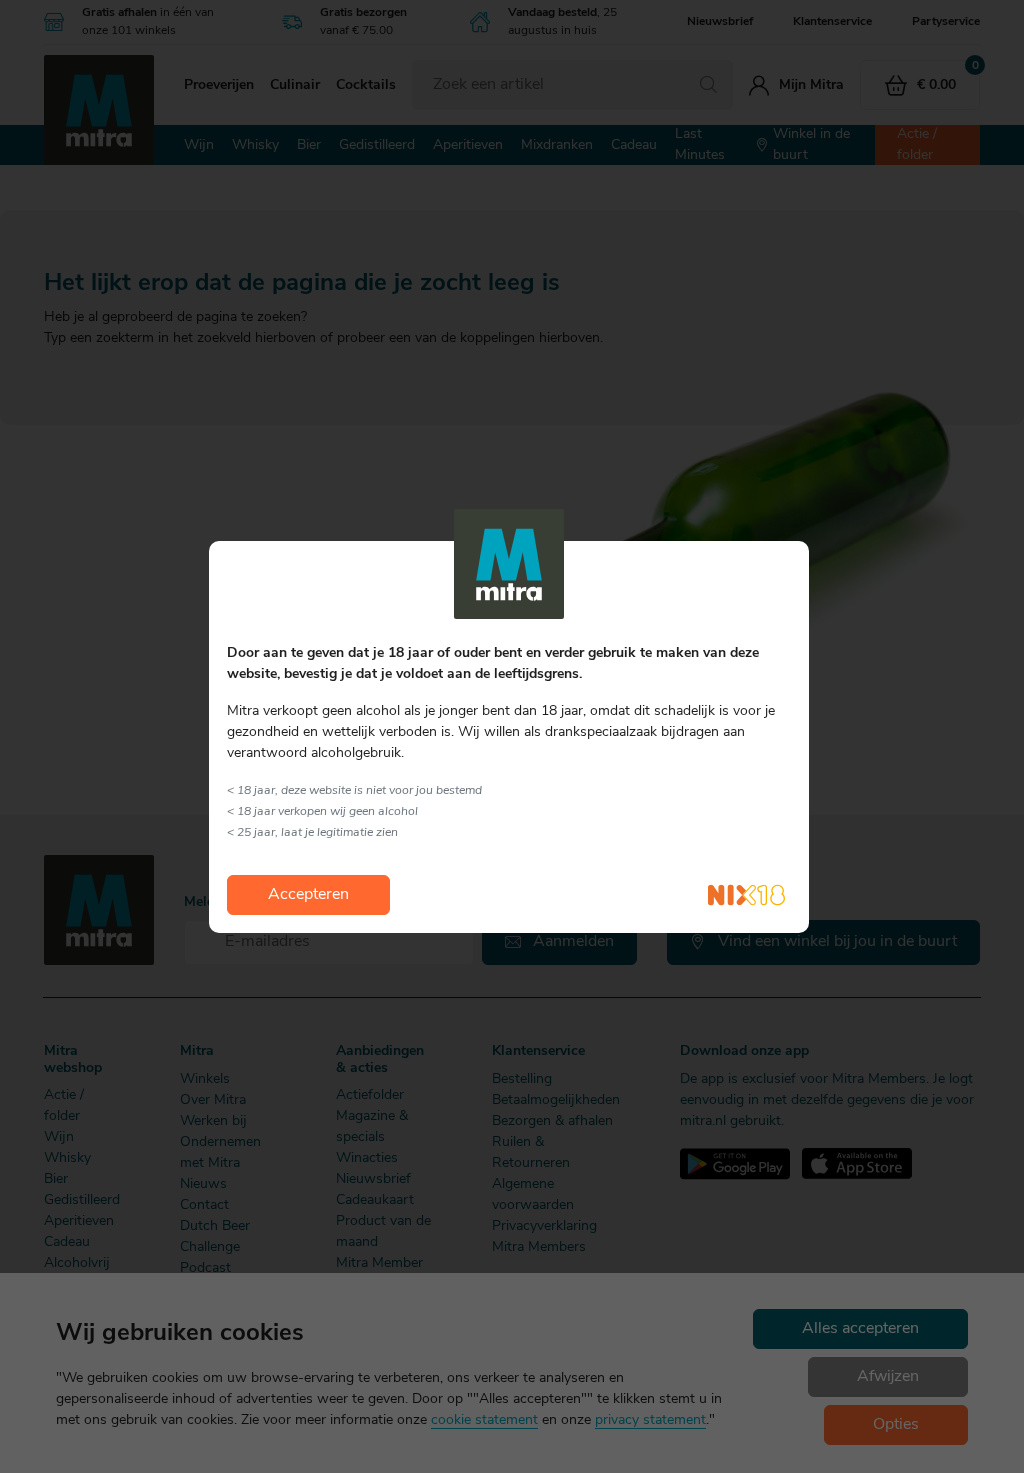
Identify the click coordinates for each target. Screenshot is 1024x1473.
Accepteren (308, 895)
